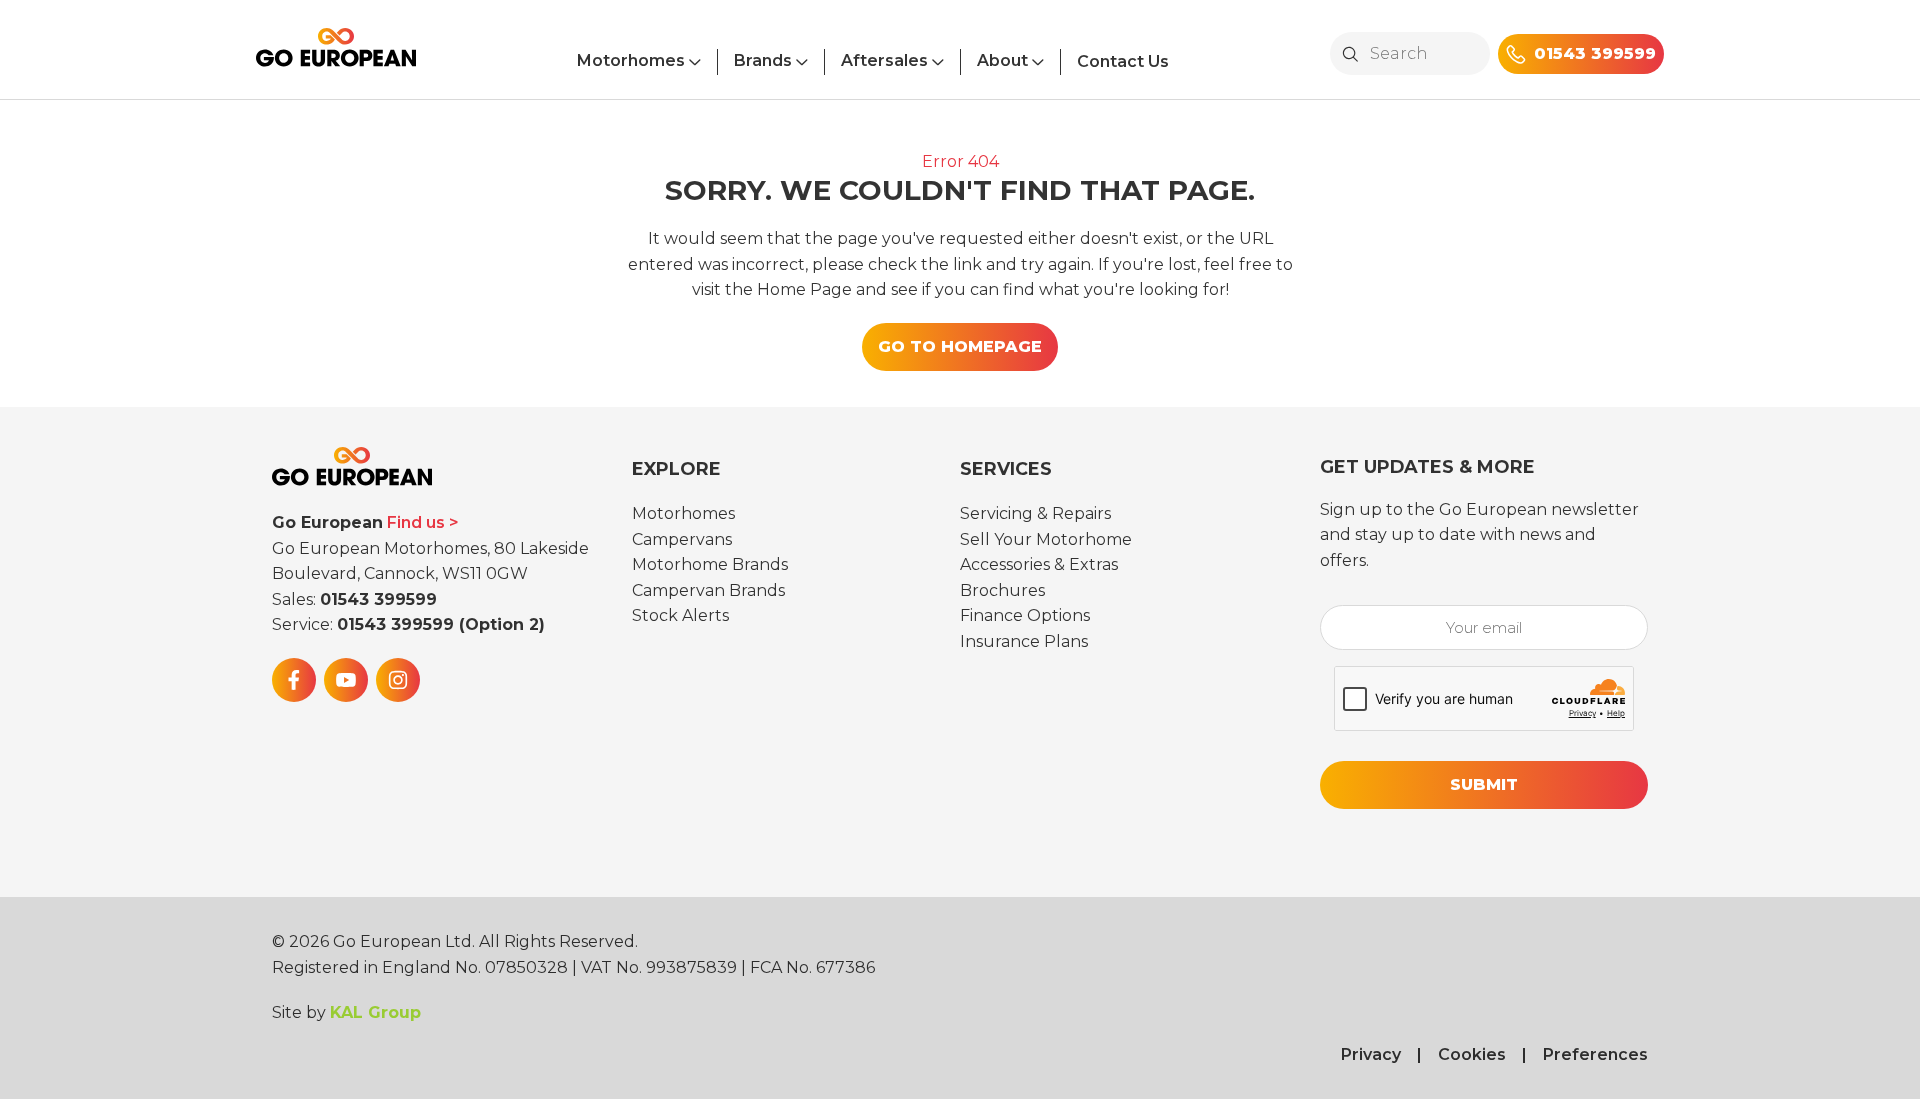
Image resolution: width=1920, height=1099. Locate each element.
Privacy (1371, 1054)
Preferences (1595, 1054)
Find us (416, 522)
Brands (763, 60)
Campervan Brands (708, 590)
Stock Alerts (680, 615)
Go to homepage (960, 346)
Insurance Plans (1024, 641)
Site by (346, 1012)
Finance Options (1025, 615)
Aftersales (884, 60)
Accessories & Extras (1039, 564)
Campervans (682, 539)
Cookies (1472, 1054)
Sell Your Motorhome (1046, 539)
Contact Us (1123, 61)
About (1002, 60)
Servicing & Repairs (1035, 513)
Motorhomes (631, 60)
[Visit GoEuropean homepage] (336, 55)
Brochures (1002, 590)
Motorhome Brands (710, 564)
